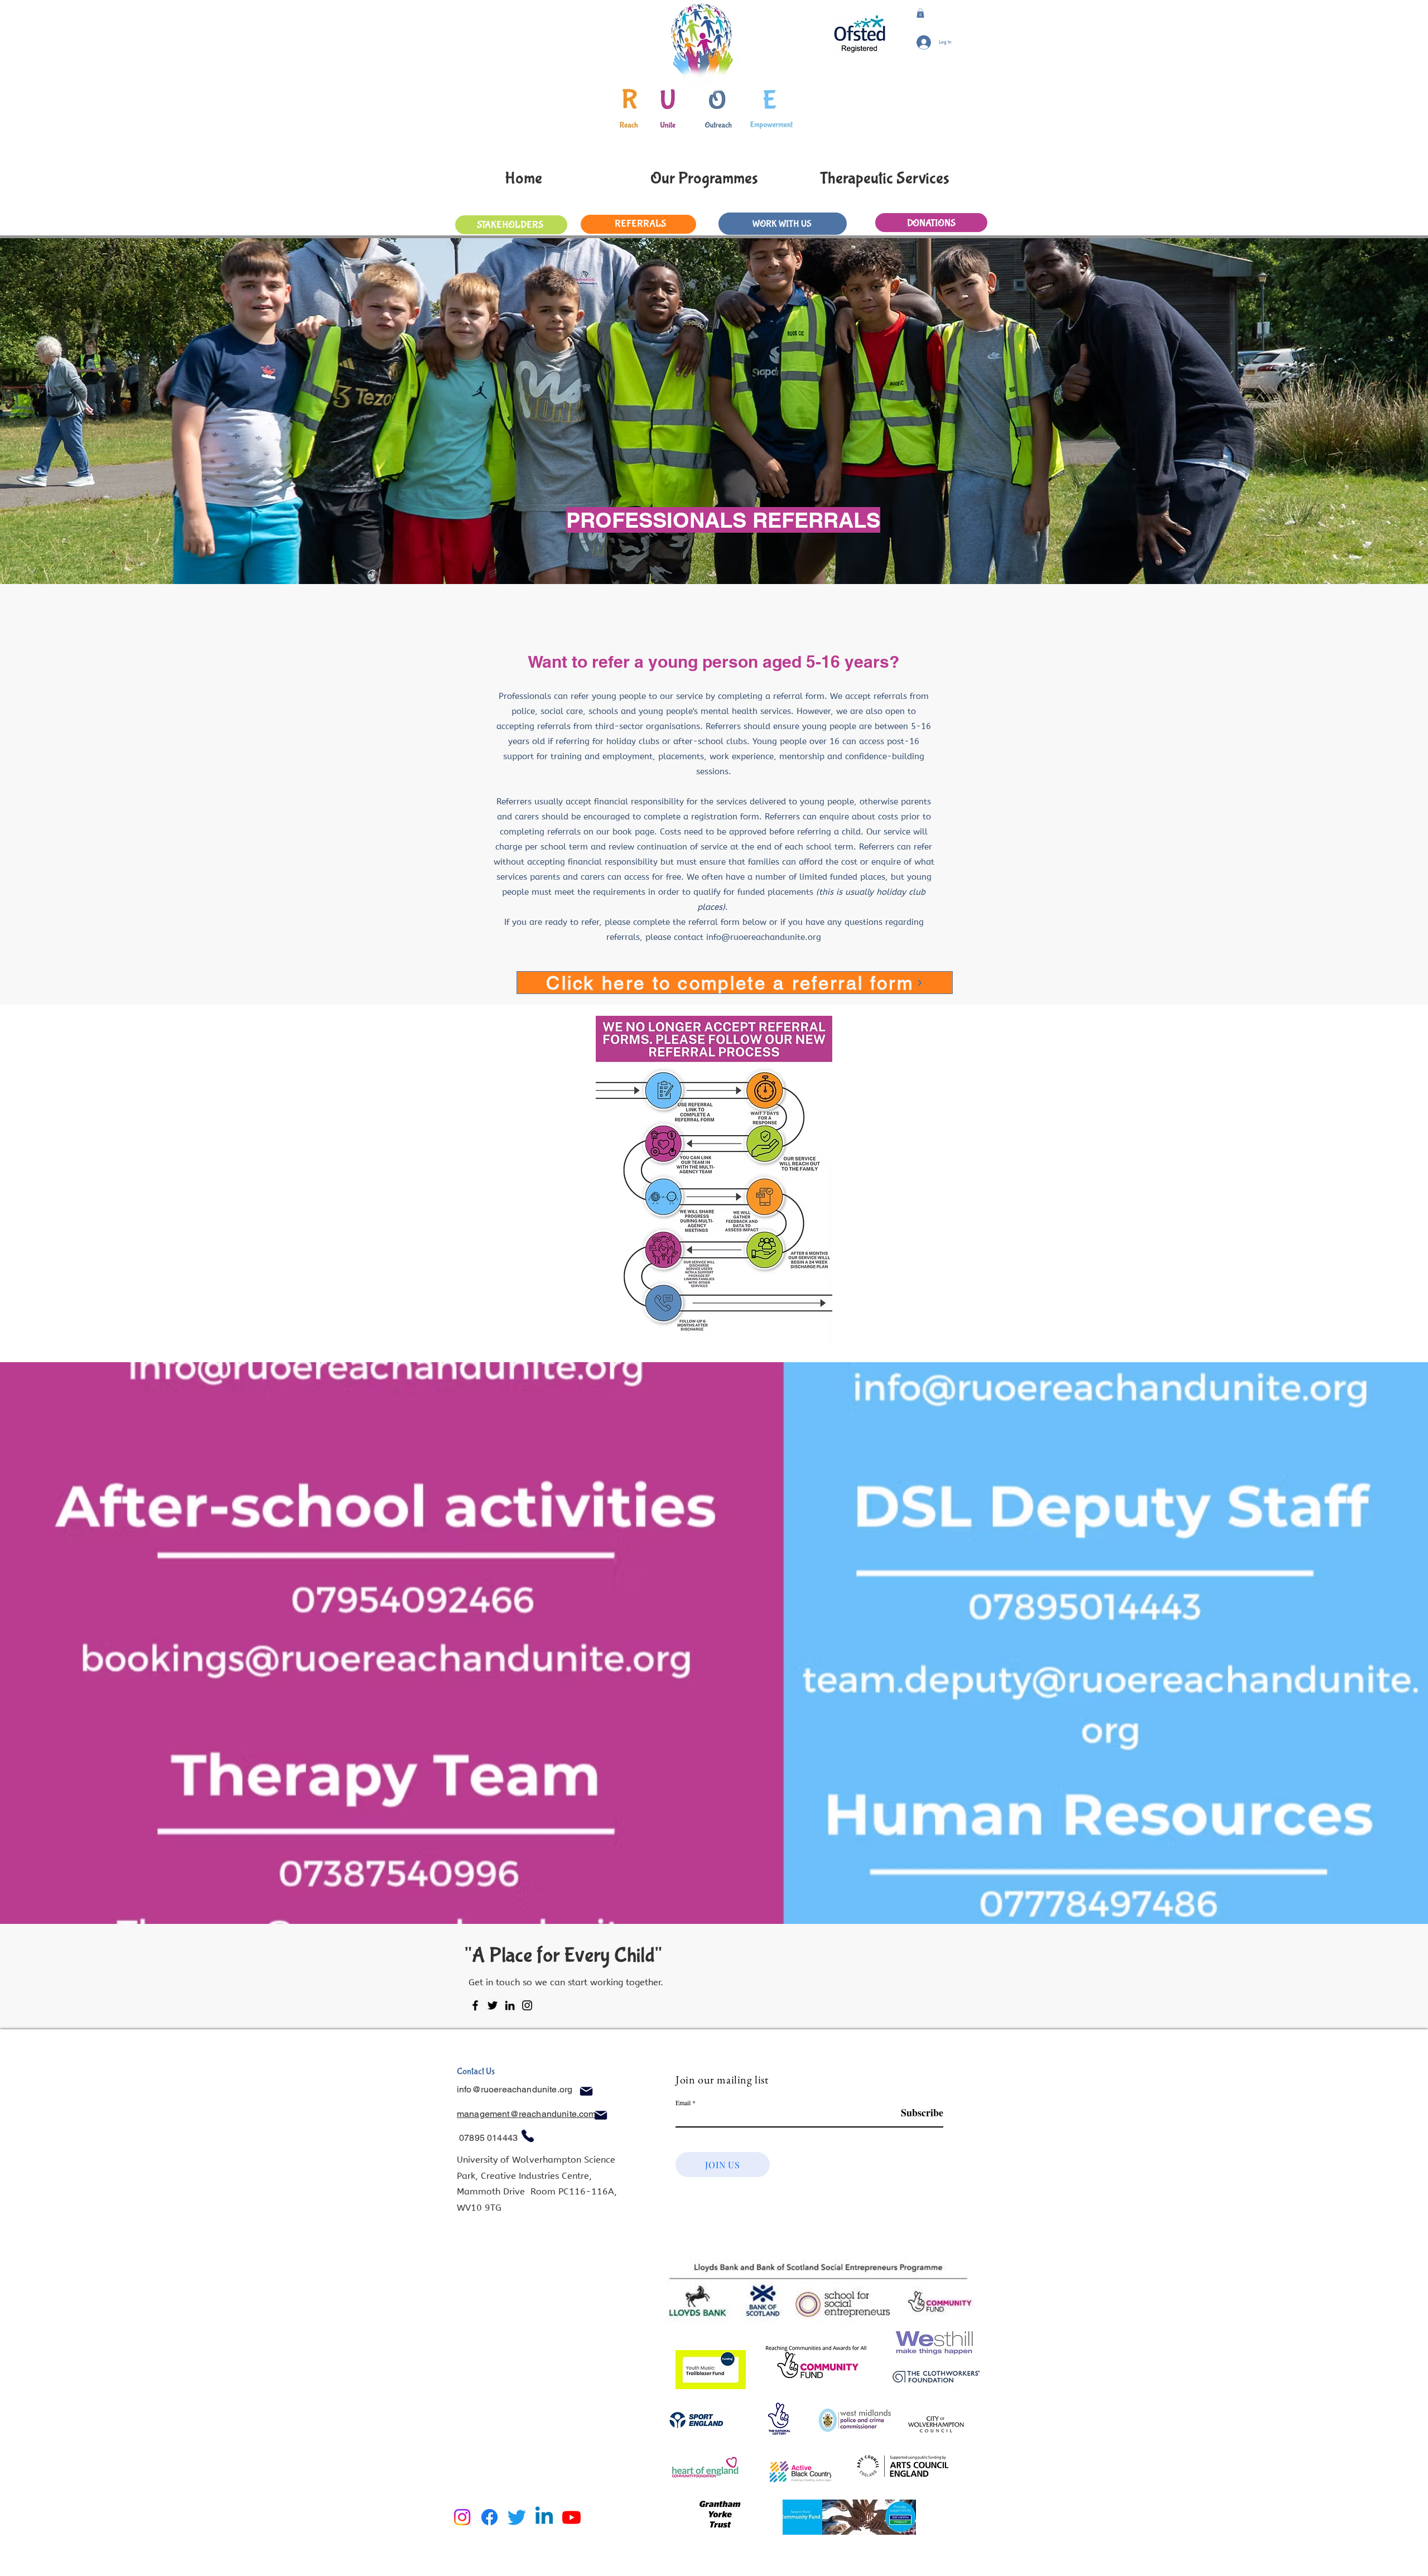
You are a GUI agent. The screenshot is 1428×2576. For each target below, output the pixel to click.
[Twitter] (493, 2005)
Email (683, 2102)
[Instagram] (527, 2005)
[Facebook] (475, 2005)
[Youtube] (571, 2517)
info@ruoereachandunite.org (764, 937)
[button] (920, 13)
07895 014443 (489, 2138)
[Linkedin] (544, 2517)
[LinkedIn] (510, 2005)
